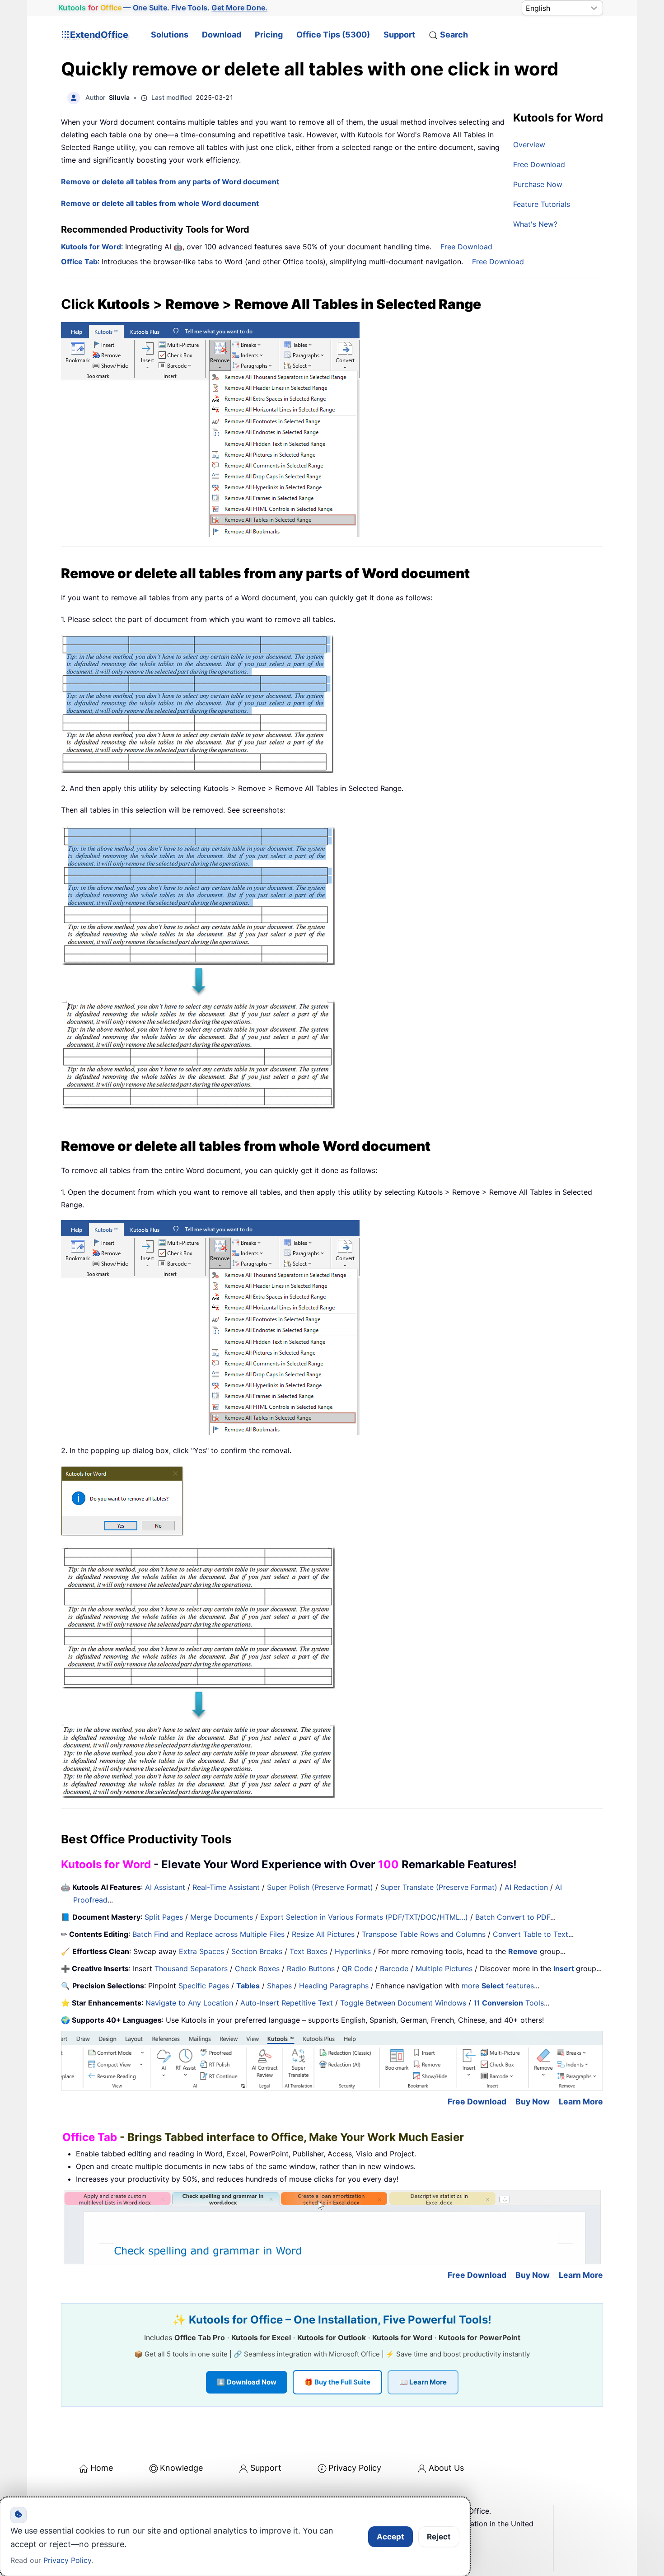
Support (399, 35)
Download (222, 35)
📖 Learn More (423, 2382)
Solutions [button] (170, 35)
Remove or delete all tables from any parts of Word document (170, 182)
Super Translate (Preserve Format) (439, 1887)
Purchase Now (538, 184)
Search (454, 35)
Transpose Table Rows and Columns (424, 1934)
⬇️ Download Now (247, 2382)
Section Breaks (257, 1951)
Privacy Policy (355, 2468)
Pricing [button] (269, 35)
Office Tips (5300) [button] (333, 35)
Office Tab (79, 262)
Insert (565, 1968)
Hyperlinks (353, 1951)
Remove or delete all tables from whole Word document (160, 203)
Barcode (394, 1968)
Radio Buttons (311, 1968)
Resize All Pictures (323, 1934)
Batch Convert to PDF (513, 1917)
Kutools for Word (91, 247)
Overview (529, 145)
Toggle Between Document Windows (403, 2003)
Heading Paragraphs (334, 1986)
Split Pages (164, 1917)
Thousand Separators (191, 1968)
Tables (248, 1986)
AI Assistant (165, 1887)
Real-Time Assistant (226, 1887)
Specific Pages (204, 1986)
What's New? (535, 224)
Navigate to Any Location (189, 2003)
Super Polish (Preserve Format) (320, 1887)
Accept (390, 2537)
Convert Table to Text (531, 1934)
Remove (523, 1951)
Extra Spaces (201, 1951)
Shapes (279, 1986)
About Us (446, 2468)
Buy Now (533, 2101)
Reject (439, 2537)
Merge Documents (222, 1917)
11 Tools (509, 2003)
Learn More (581, 2101)
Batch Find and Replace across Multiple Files (208, 1934)
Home (102, 2468)
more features (498, 1986)
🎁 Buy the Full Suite (337, 2382)
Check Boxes (257, 1968)
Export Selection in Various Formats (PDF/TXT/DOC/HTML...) (364, 1917)
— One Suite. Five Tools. (163, 8)
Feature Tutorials (542, 204)
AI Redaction (526, 1887)
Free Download (539, 164)
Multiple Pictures (444, 1968)
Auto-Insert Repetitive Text (287, 2003)
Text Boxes (309, 1951)
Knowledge (181, 2468)
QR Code (357, 1968)
